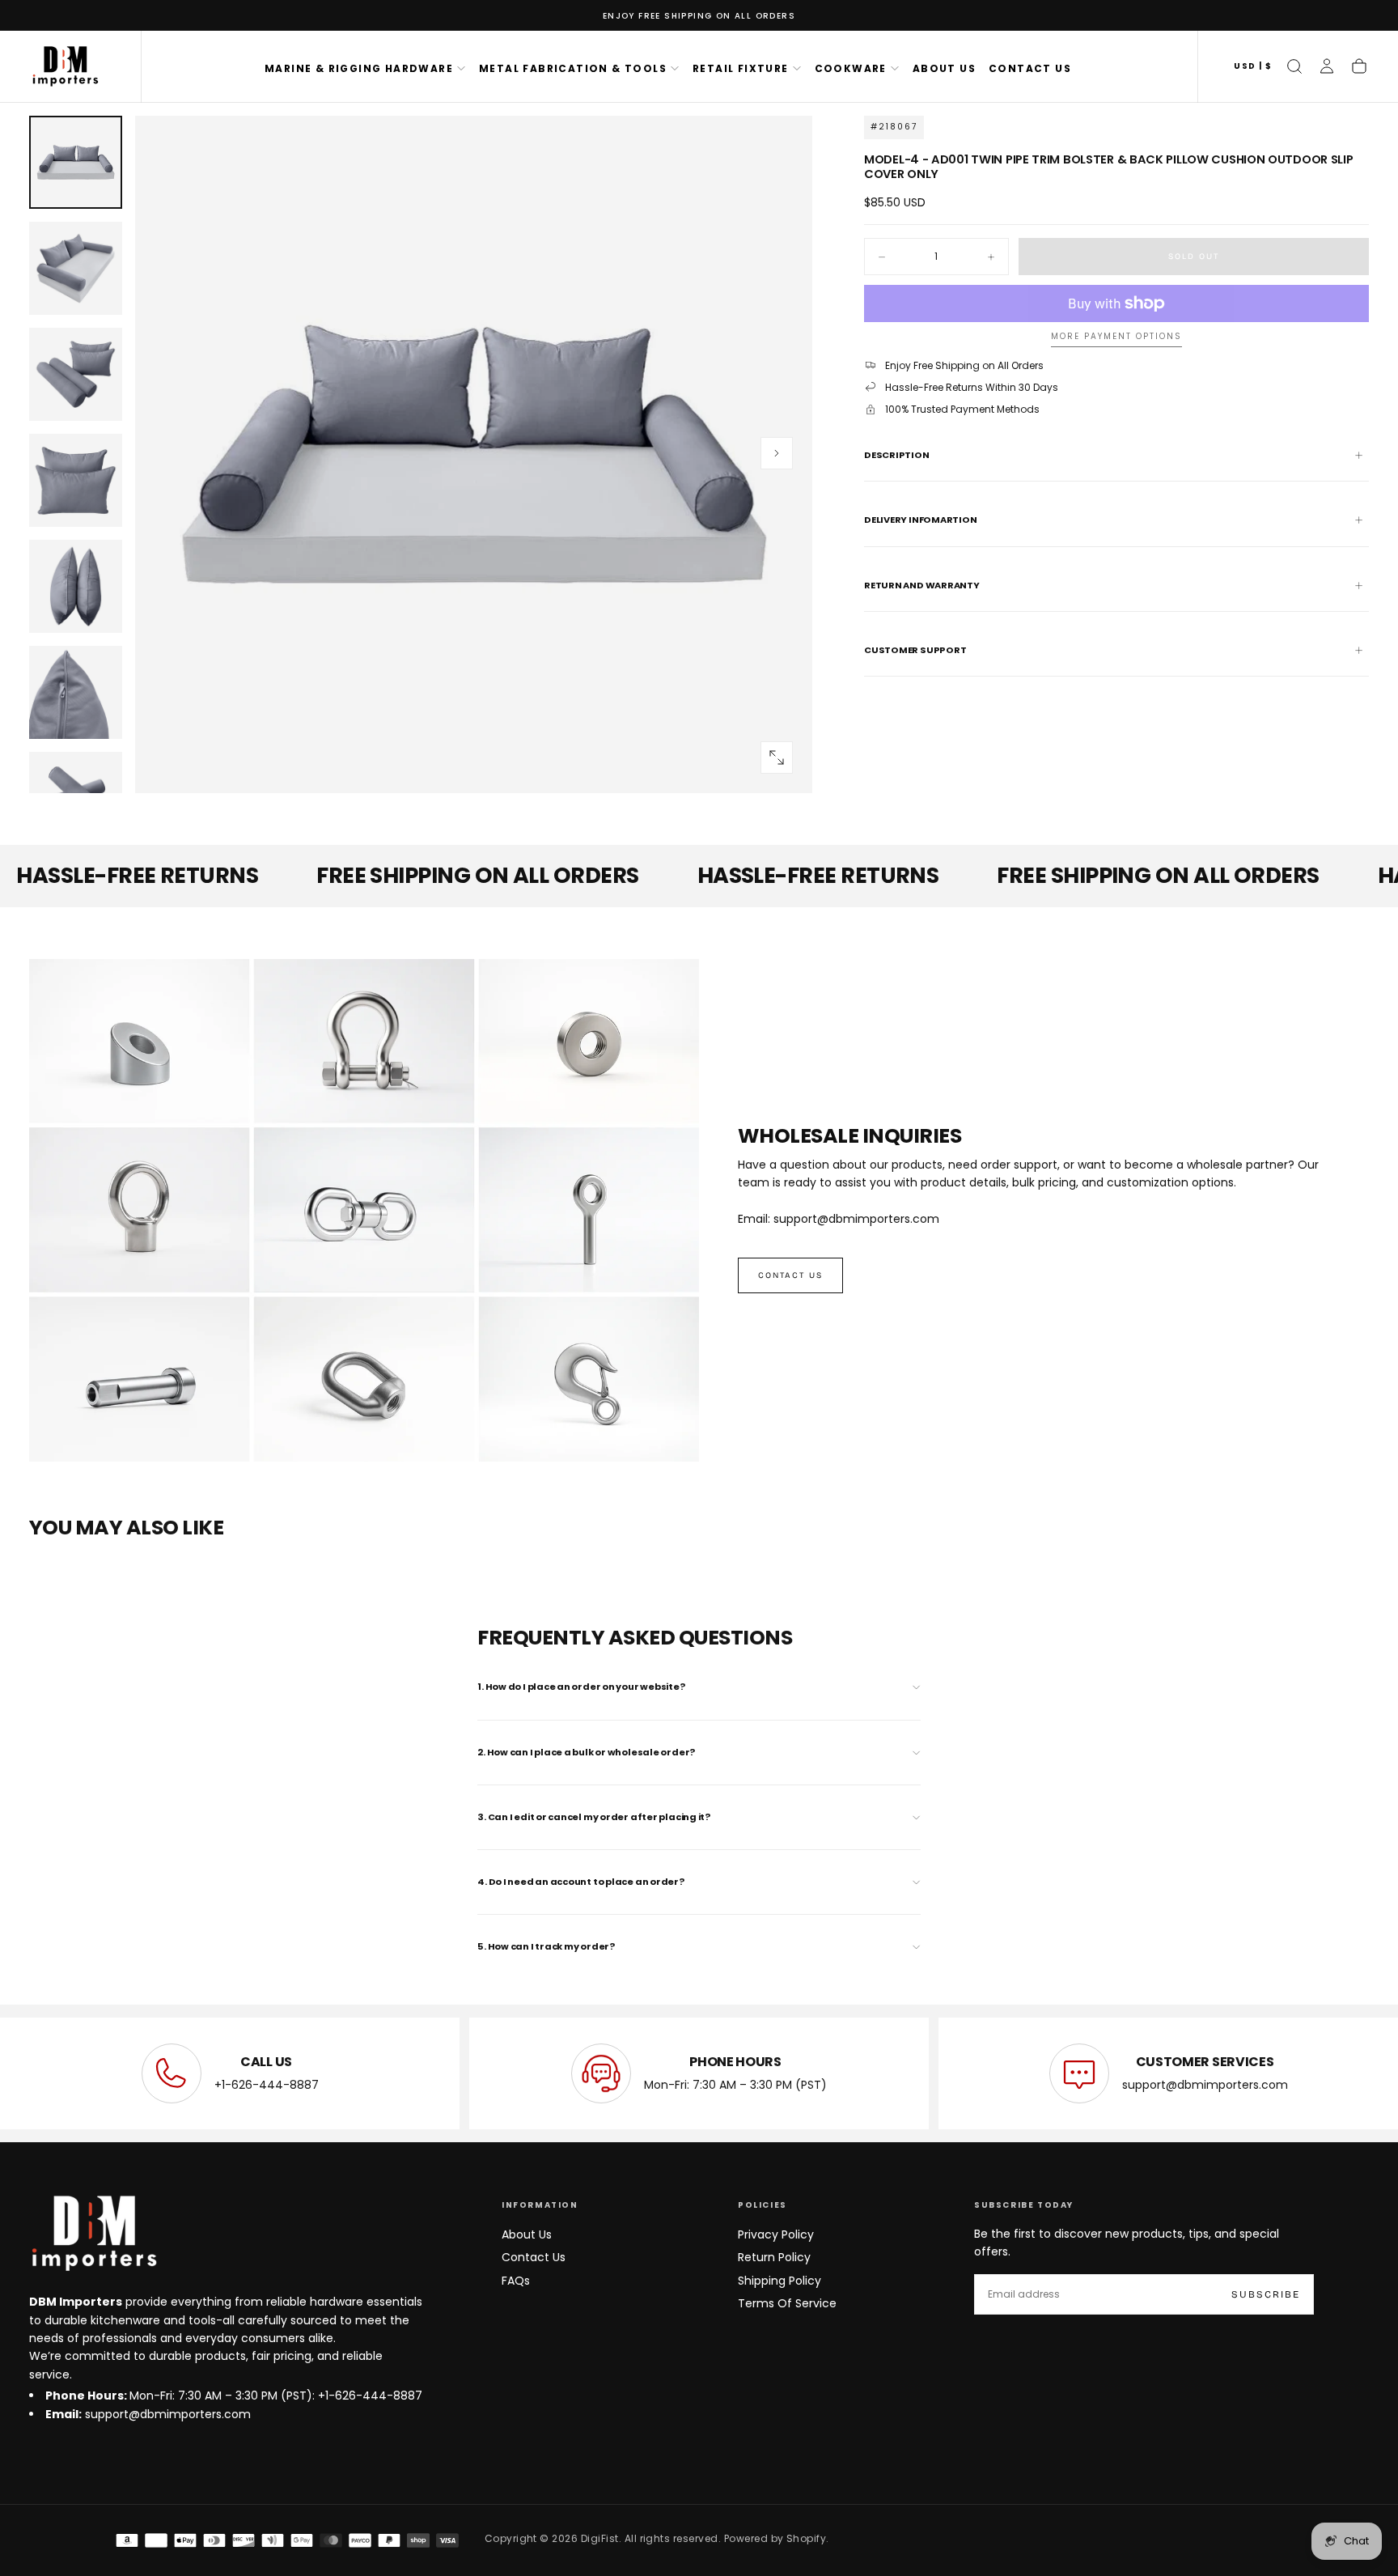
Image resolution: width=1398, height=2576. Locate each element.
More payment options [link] (1116, 337)
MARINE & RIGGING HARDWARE (359, 68)
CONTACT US (1030, 68)
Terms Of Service (787, 2303)
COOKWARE (851, 68)
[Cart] (1359, 66)
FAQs (516, 2281)
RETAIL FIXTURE (741, 68)
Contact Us (534, 2257)
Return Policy (774, 2257)
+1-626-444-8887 (267, 2085)
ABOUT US (944, 68)
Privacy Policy (776, 2234)
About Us (527, 2234)
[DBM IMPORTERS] (94, 2234)
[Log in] (1327, 66)
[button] (1253, 67)
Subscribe (1266, 2294)
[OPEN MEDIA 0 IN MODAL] (777, 758)
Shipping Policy (779, 2281)
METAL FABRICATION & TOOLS (573, 68)
